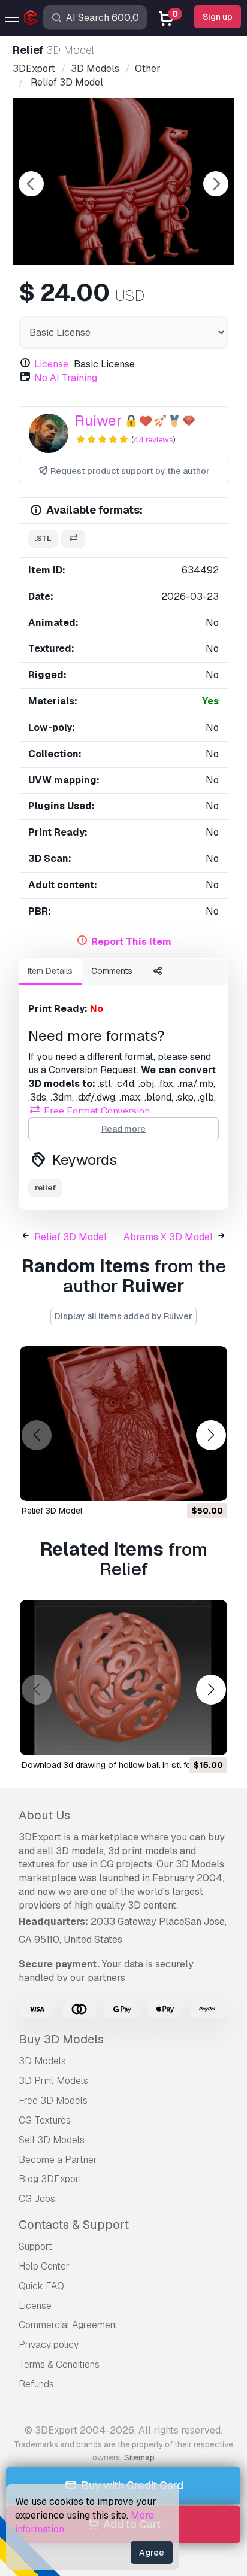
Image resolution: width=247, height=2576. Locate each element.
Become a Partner (58, 2160)
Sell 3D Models (52, 2140)
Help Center (44, 2266)
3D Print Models (53, 2081)
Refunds (36, 2384)
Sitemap (139, 2457)
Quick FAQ (41, 2286)
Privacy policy (49, 2345)
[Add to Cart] (185, 1484)
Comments (112, 971)
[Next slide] (216, 184)
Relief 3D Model (70, 1237)
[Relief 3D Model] (123, 1424)
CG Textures (45, 2120)
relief (45, 1188)
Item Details (50, 971)
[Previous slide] (31, 184)
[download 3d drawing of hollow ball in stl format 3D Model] (123, 1678)
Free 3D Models (53, 2100)
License (35, 2306)
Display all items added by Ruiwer (123, 1316)
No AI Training (66, 378)
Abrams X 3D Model (168, 1237)
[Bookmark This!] (210, 1484)
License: (53, 364)
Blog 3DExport (50, 2179)
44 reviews (153, 440)
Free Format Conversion (96, 1111)
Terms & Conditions (59, 2364)
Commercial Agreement (68, 2325)
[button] (211, 1436)
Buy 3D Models (61, 2039)
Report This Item (131, 942)
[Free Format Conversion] (73, 539)
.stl (43, 538)
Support (35, 2247)
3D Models (42, 2061)
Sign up (218, 17)
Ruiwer (98, 420)
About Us (44, 1815)
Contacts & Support (74, 2225)
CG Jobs (37, 2199)
